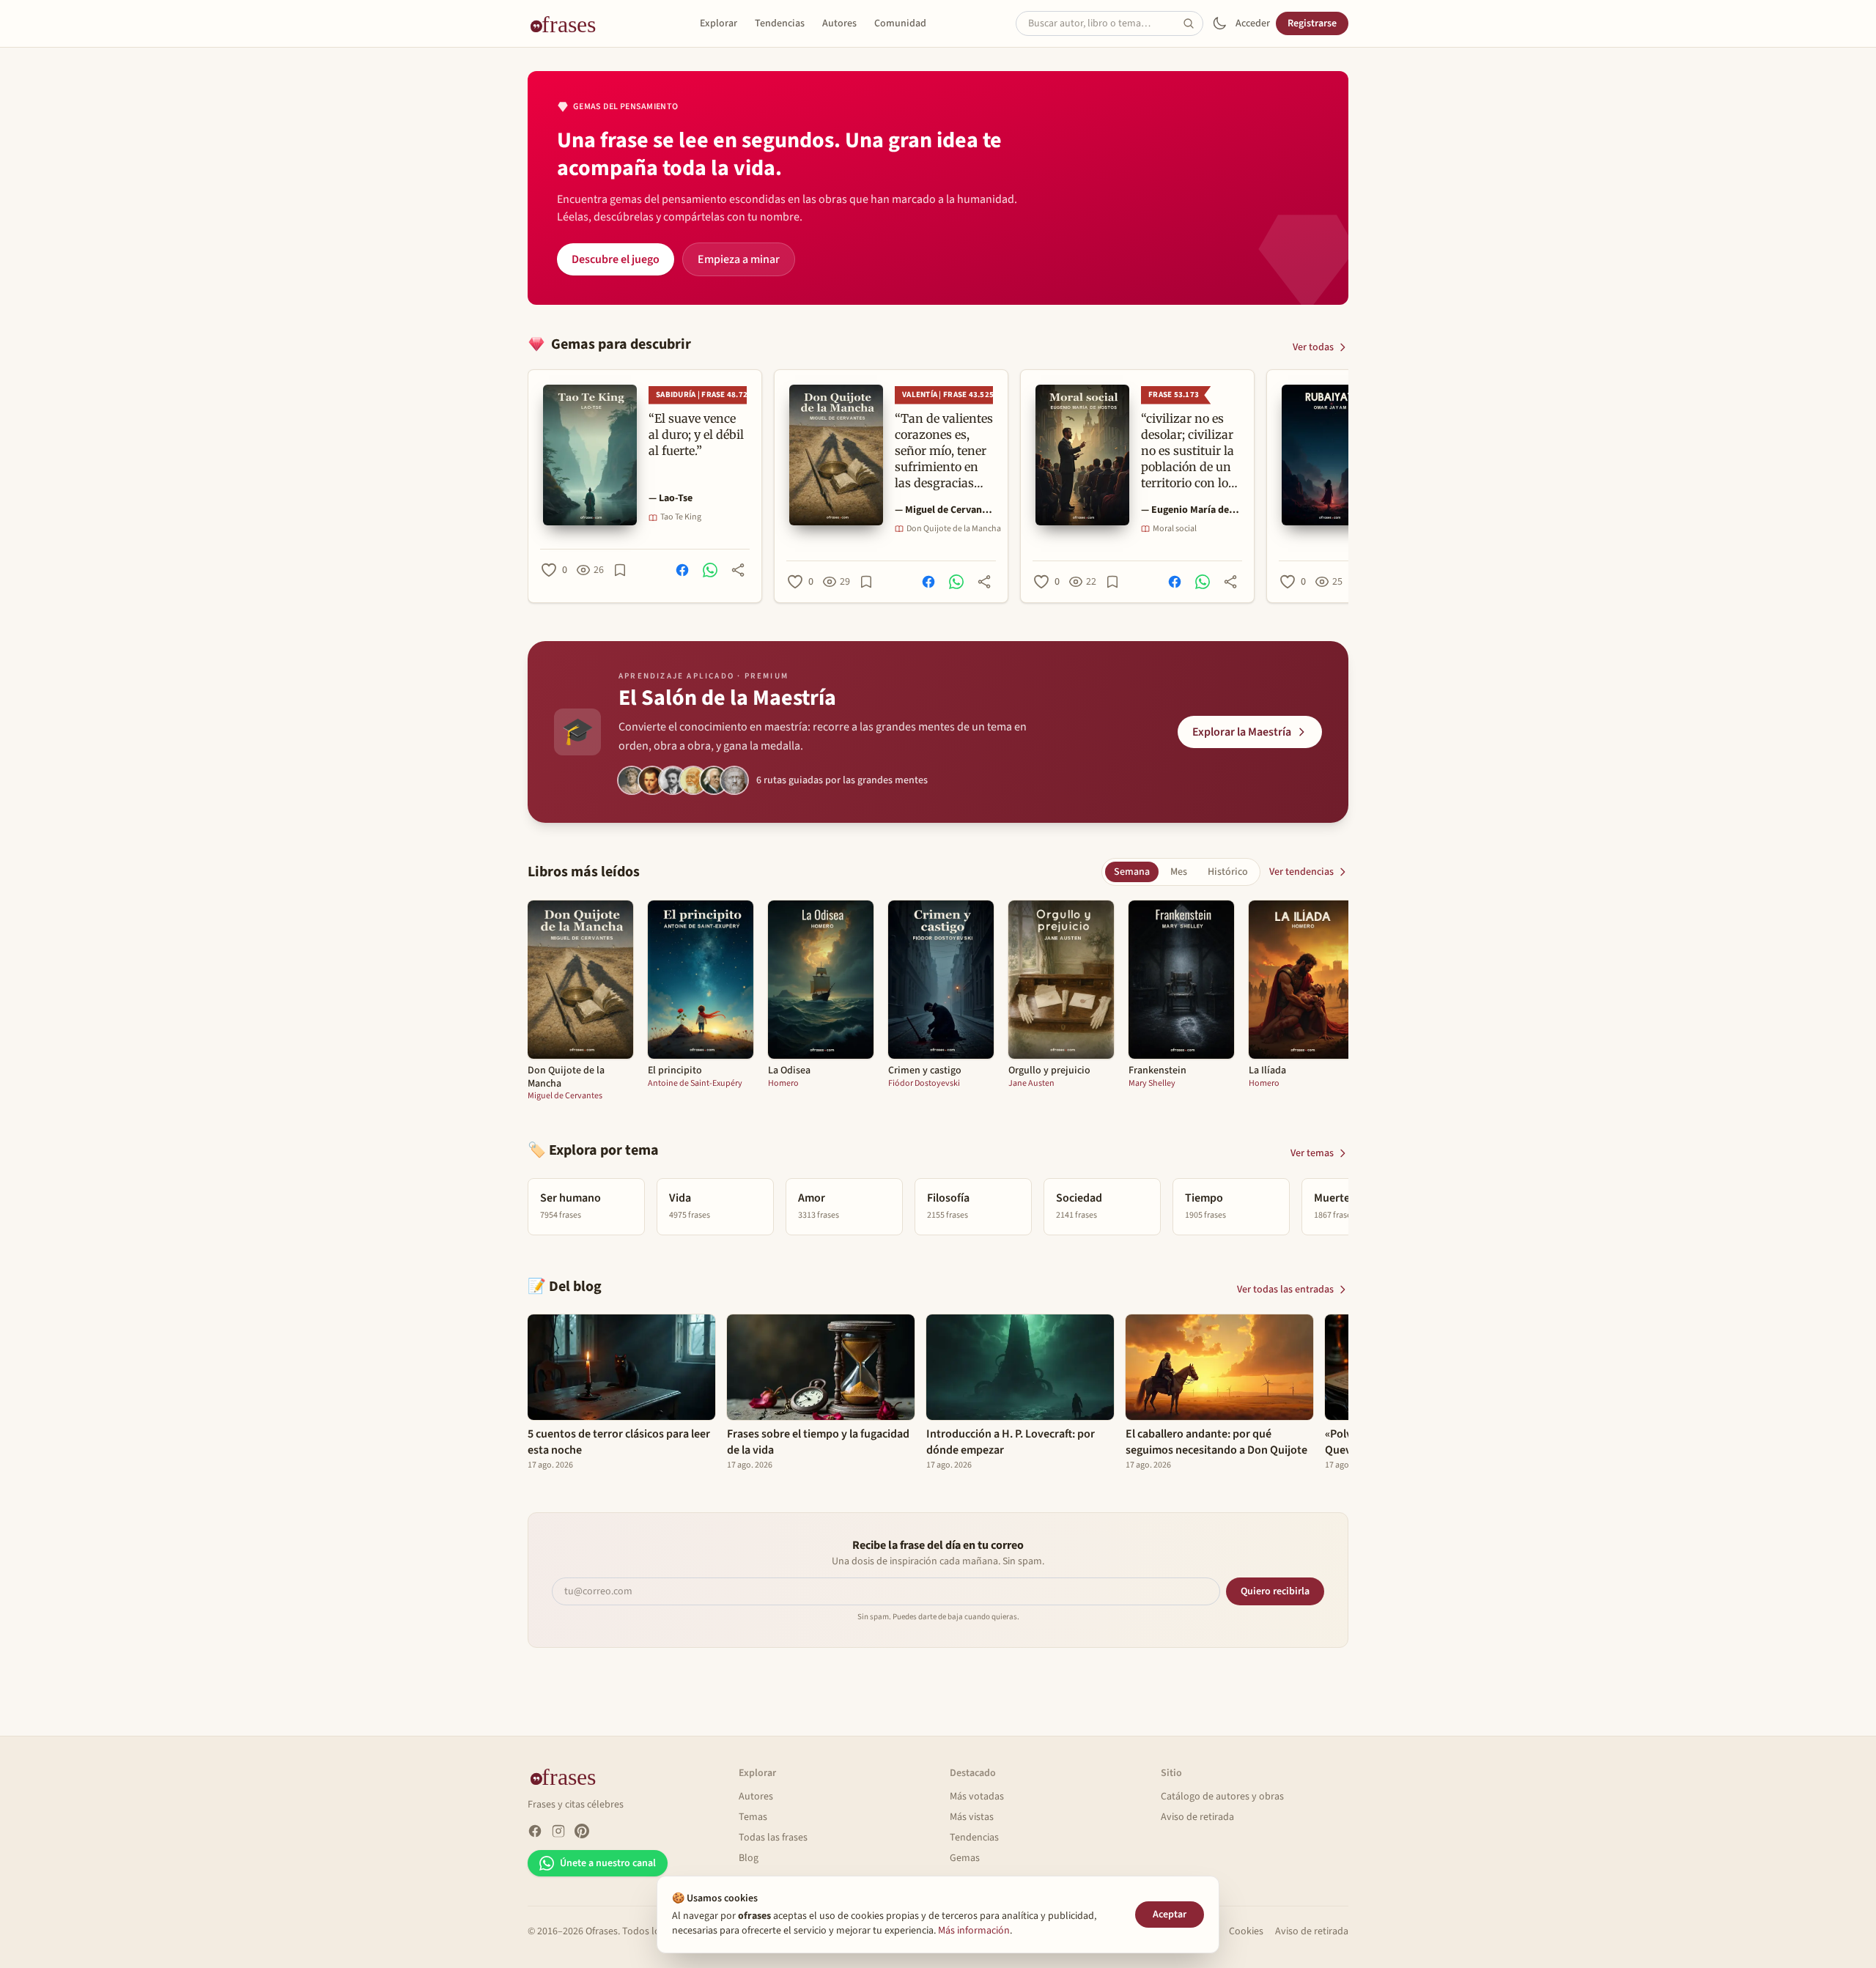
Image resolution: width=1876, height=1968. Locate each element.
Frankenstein (1157, 1071)
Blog (749, 1858)
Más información (974, 1931)
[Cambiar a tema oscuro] (1219, 23)
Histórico (1228, 872)
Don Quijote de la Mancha (954, 529)
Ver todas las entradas (1285, 1290)
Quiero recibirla (1275, 1591)
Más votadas (977, 1797)
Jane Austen (1031, 1084)
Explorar (719, 23)
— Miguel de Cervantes (944, 510)
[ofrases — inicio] (569, 23)
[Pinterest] (582, 1831)
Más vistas (972, 1817)
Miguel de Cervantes (565, 1096)
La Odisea (789, 1071)
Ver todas (1313, 347)
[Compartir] (738, 570)
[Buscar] (1193, 23)
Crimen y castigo (925, 1071)
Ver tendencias (1301, 872)
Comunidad (900, 23)
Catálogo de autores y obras (1222, 1797)
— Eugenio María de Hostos (1190, 510)
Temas (753, 1817)
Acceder (1253, 23)
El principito (675, 1071)
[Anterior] (528, 486)
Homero (783, 1084)
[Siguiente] (1348, 486)
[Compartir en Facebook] (682, 570)
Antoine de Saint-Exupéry (695, 1084)
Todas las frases (773, 1838)
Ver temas (1312, 1153)
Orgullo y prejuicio (1049, 1071)
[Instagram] (558, 1831)
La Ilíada (1267, 1071)
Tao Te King (681, 517)
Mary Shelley (1152, 1084)
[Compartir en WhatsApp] (710, 570)
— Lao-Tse (671, 498)
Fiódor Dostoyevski (924, 1084)
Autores (839, 23)
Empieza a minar (739, 259)
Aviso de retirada (1197, 1817)
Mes (1179, 872)
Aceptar (1170, 1915)
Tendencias (780, 23)
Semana (1132, 872)
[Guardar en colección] (620, 570)
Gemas (965, 1858)
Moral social (1175, 529)
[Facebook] (535, 1831)
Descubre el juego (616, 259)
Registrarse (1312, 23)
